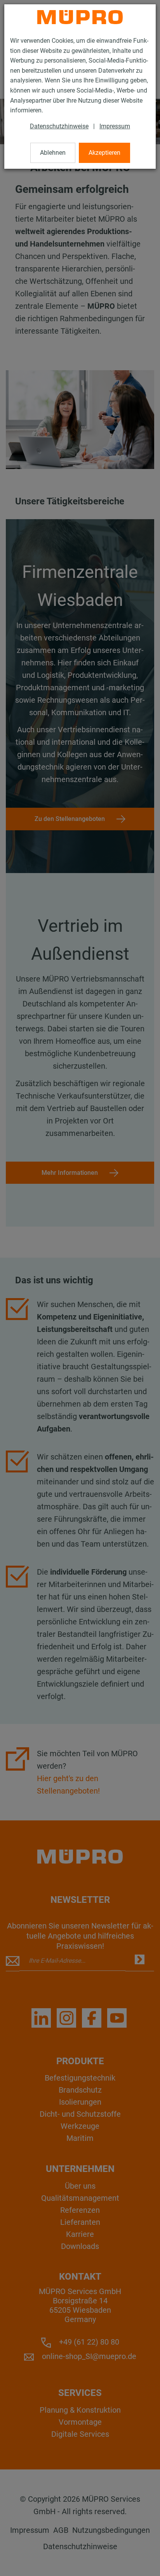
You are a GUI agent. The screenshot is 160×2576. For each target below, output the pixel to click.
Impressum (115, 126)
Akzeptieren (104, 153)
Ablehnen (53, 153)
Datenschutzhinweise (59, 126)
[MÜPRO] (80, 17)
